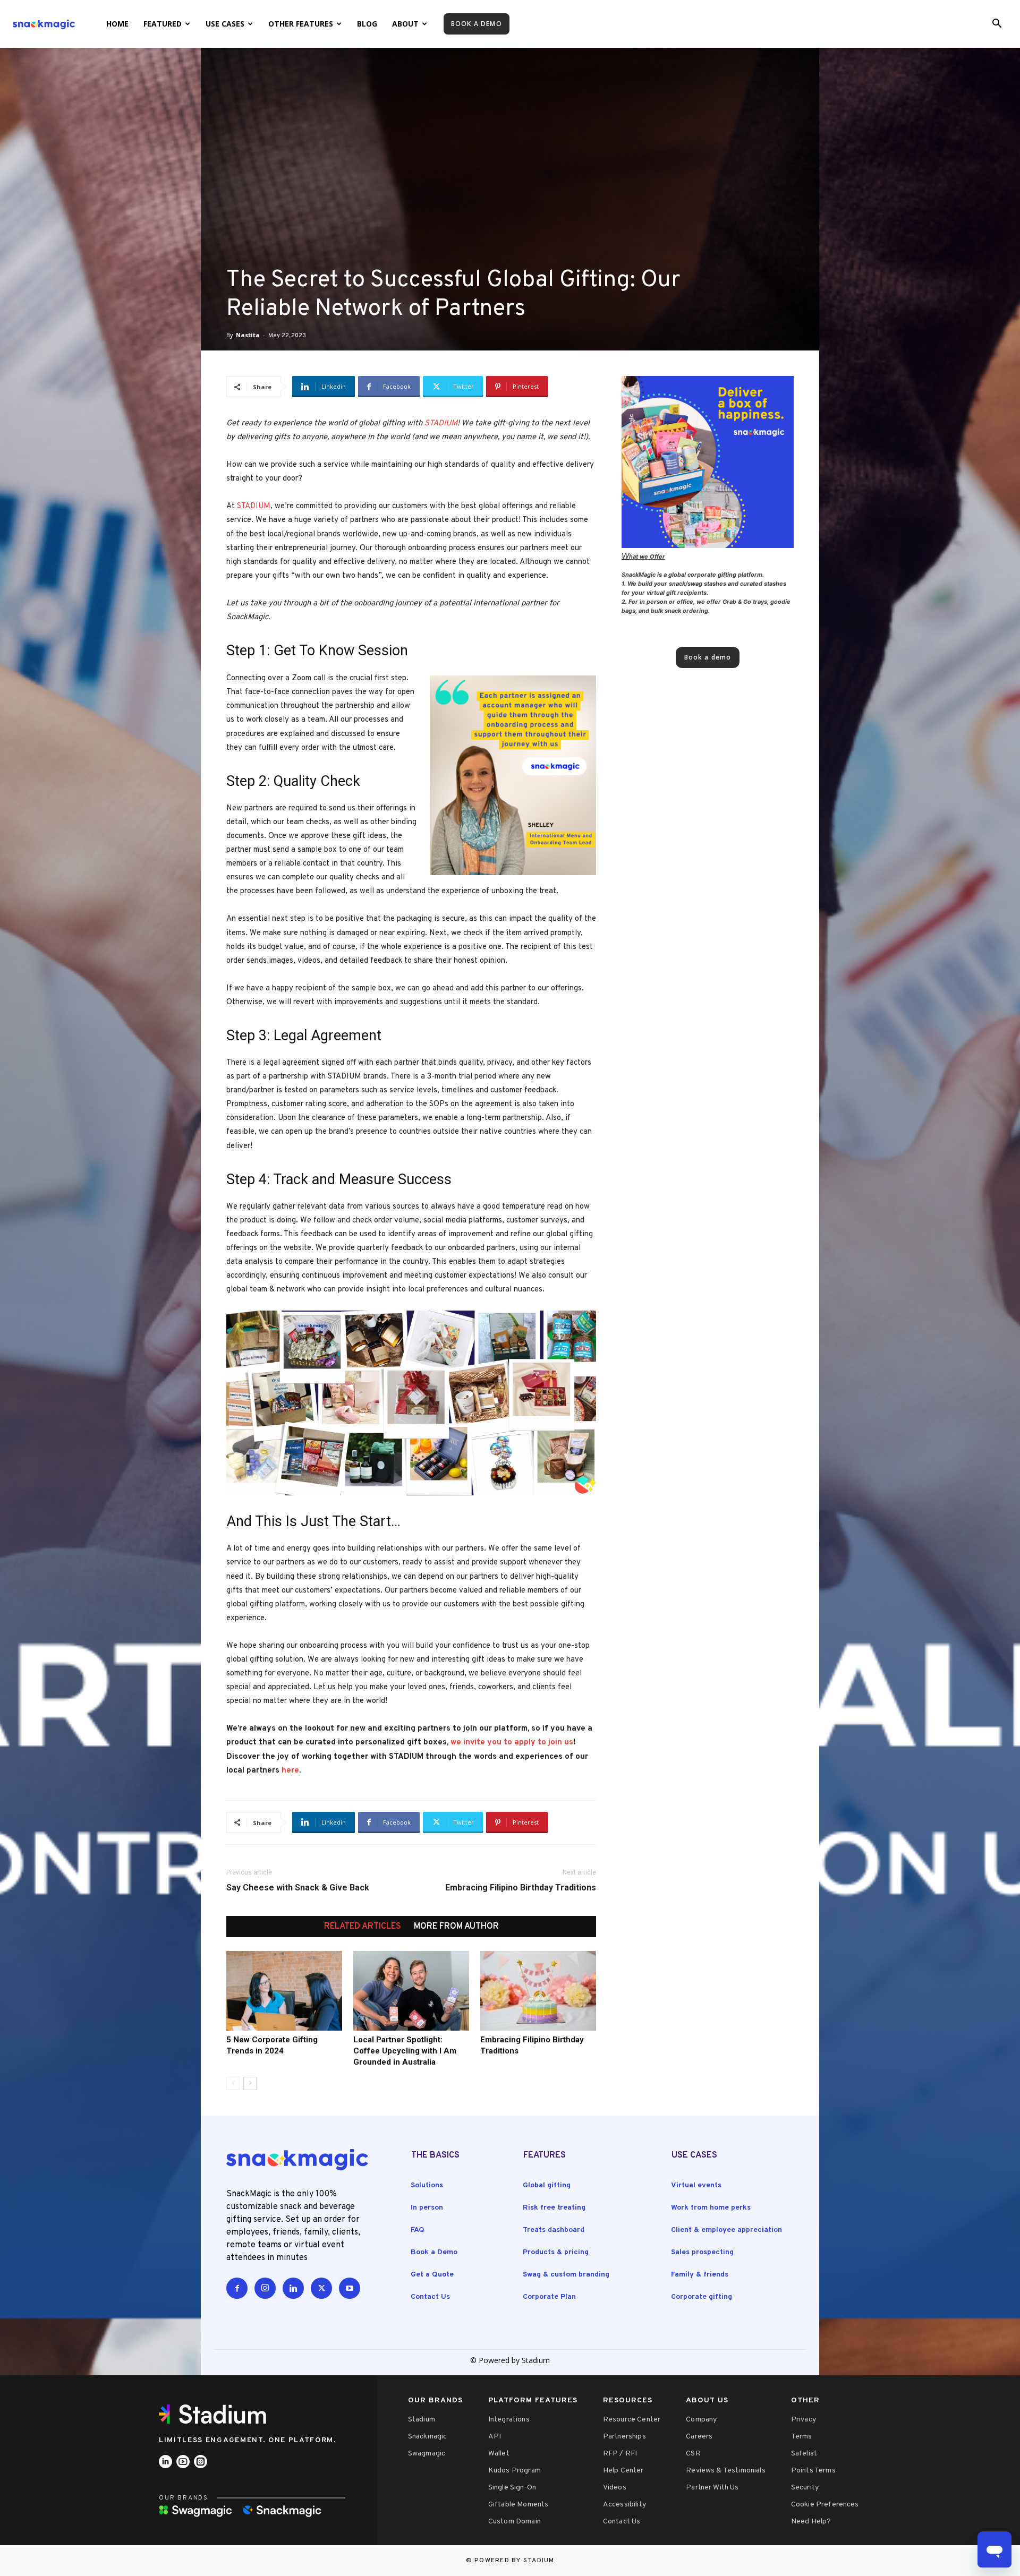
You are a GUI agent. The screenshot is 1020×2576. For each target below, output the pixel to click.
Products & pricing (556, 2252)
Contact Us (430, 2297)
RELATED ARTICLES (363, 1927)
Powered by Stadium (515, 2561)
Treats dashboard (554, 2230)
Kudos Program (515, 2471)
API (495, 2437)
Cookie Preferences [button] (825, 2505)
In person (427, 2208)
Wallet (499, 2454)
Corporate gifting (702, 2297)
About (405, 24)
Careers (699, 2437)
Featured (163, 24)
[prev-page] (233, 2083)
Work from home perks (711, 2208)
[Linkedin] (293, 2288)
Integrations (509, 2420)
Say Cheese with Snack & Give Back (298, 1888)
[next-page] (250, 2083)
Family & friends (700, 2275)
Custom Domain (515, 2522)
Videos (615, 2488)
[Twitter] (321, 2288)
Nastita (248, 335)
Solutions (427, 2185)
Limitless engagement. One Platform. (248, 2440)
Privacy (804, 2420)
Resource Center (632, 2420)
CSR (693, 2454)
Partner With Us (712, 2488)
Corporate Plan (549, 2297)
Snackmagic (428, 2437)
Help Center (623, 2471)
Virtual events (696, 2185)
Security (805, 2488)
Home (117, 24)
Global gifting (547, 2185)
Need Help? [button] (811, 2522)
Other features (301, 24)
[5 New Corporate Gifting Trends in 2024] (284, 1991)
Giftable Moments (518, 2505)
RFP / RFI (620, 2454)
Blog (367, 24)
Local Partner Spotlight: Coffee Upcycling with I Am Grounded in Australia (405, 2051)
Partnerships (624, 2437)
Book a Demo (434, 2252)
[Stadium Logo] (216, 2414)
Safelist (804, 2454)
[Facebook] (237, 2288)
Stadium (422, 2420)
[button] (997, 25)
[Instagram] (265, 2288)
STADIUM (441, 423)
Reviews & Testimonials (726, 2471)
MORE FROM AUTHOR (456, 1927)
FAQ (418, 2230)
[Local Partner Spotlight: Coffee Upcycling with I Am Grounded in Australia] (411, 1991)
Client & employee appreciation (726, 2230)
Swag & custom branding (566, 2275)
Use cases (225, 24)
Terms (802, 2437)
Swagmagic (427, 2454)
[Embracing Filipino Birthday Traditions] (538, 1991)
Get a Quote (432, 2275)
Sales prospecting (702, 2252)
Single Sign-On (512, 2488)
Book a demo (477, 24)
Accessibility (624, 2505)
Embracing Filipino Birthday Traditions (521, 1888)
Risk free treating (554, 2208)
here (290, 1771)
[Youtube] (350, 2288)
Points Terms (813, 2471)
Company (701, 2420)
